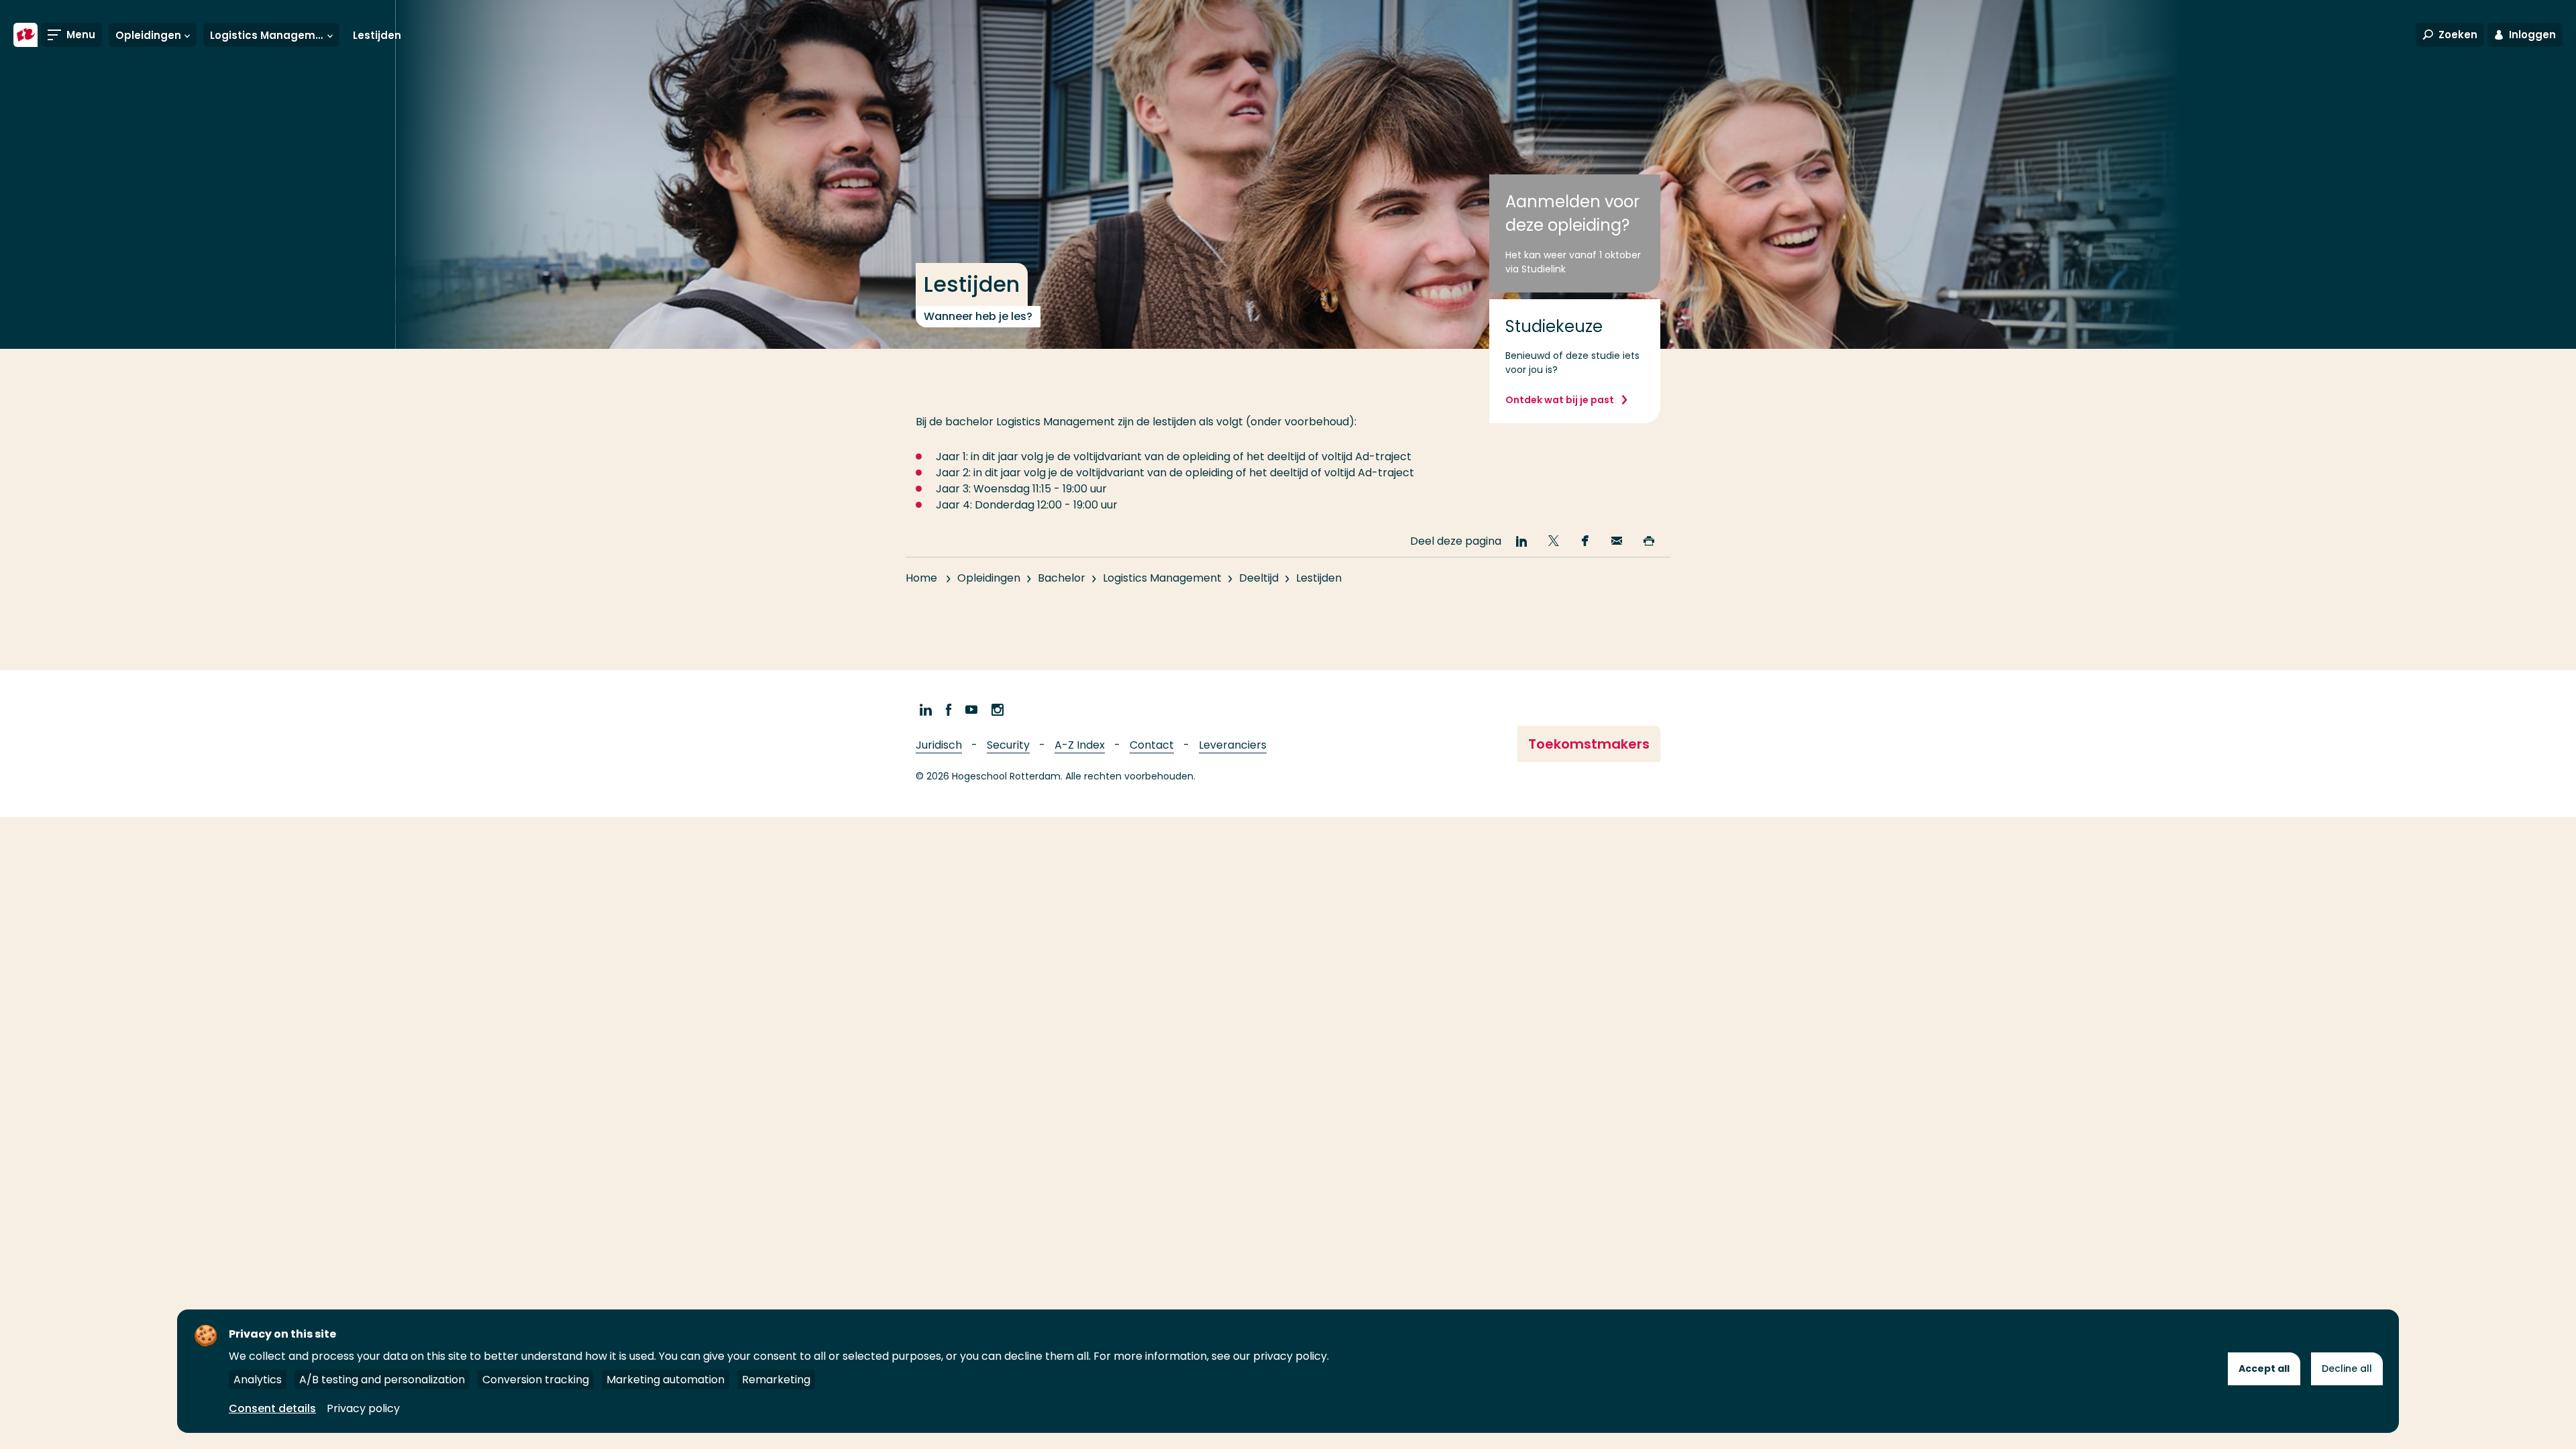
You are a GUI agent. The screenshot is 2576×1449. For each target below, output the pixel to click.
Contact (1152, 745)
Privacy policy (363, 1408)
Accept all (2264, 1368)
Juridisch (939, 745)
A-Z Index (1080, 745)
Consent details (272, 1408)
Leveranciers (1233, 745)
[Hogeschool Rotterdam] (25, 35)
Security (1008, 745)
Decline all (2347, 1368)
